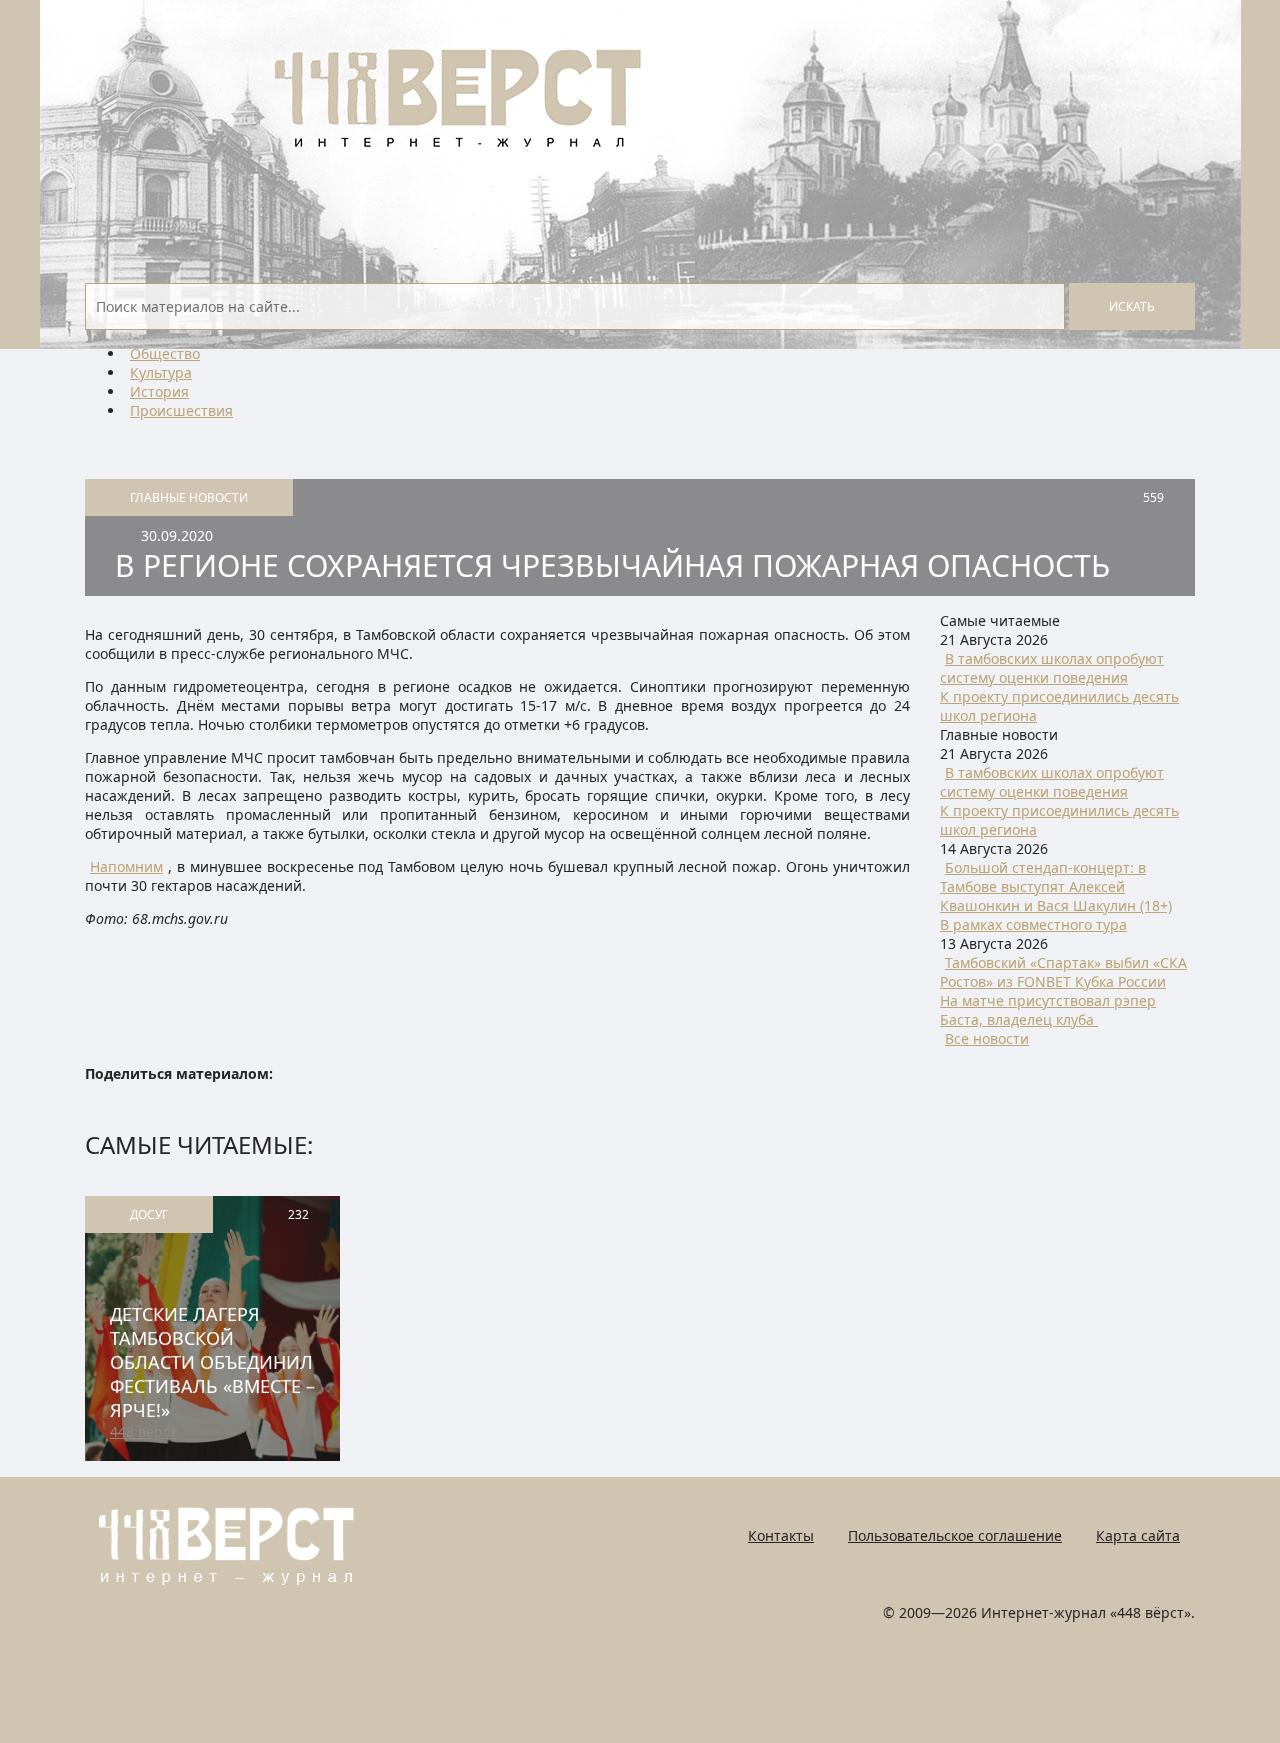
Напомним (126, 866)
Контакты (781, 1535)
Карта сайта (1138, 1535)
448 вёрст (143, 1431)
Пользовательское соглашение (955, 1535)
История (159, 391)
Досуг (149, 1214)
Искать (1132, 306)
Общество (165, 353)
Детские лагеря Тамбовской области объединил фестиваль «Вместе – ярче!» (212, 1362)
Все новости (987, 1038)
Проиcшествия (181, 410)
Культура (161, 372)
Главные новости (189, 497)
